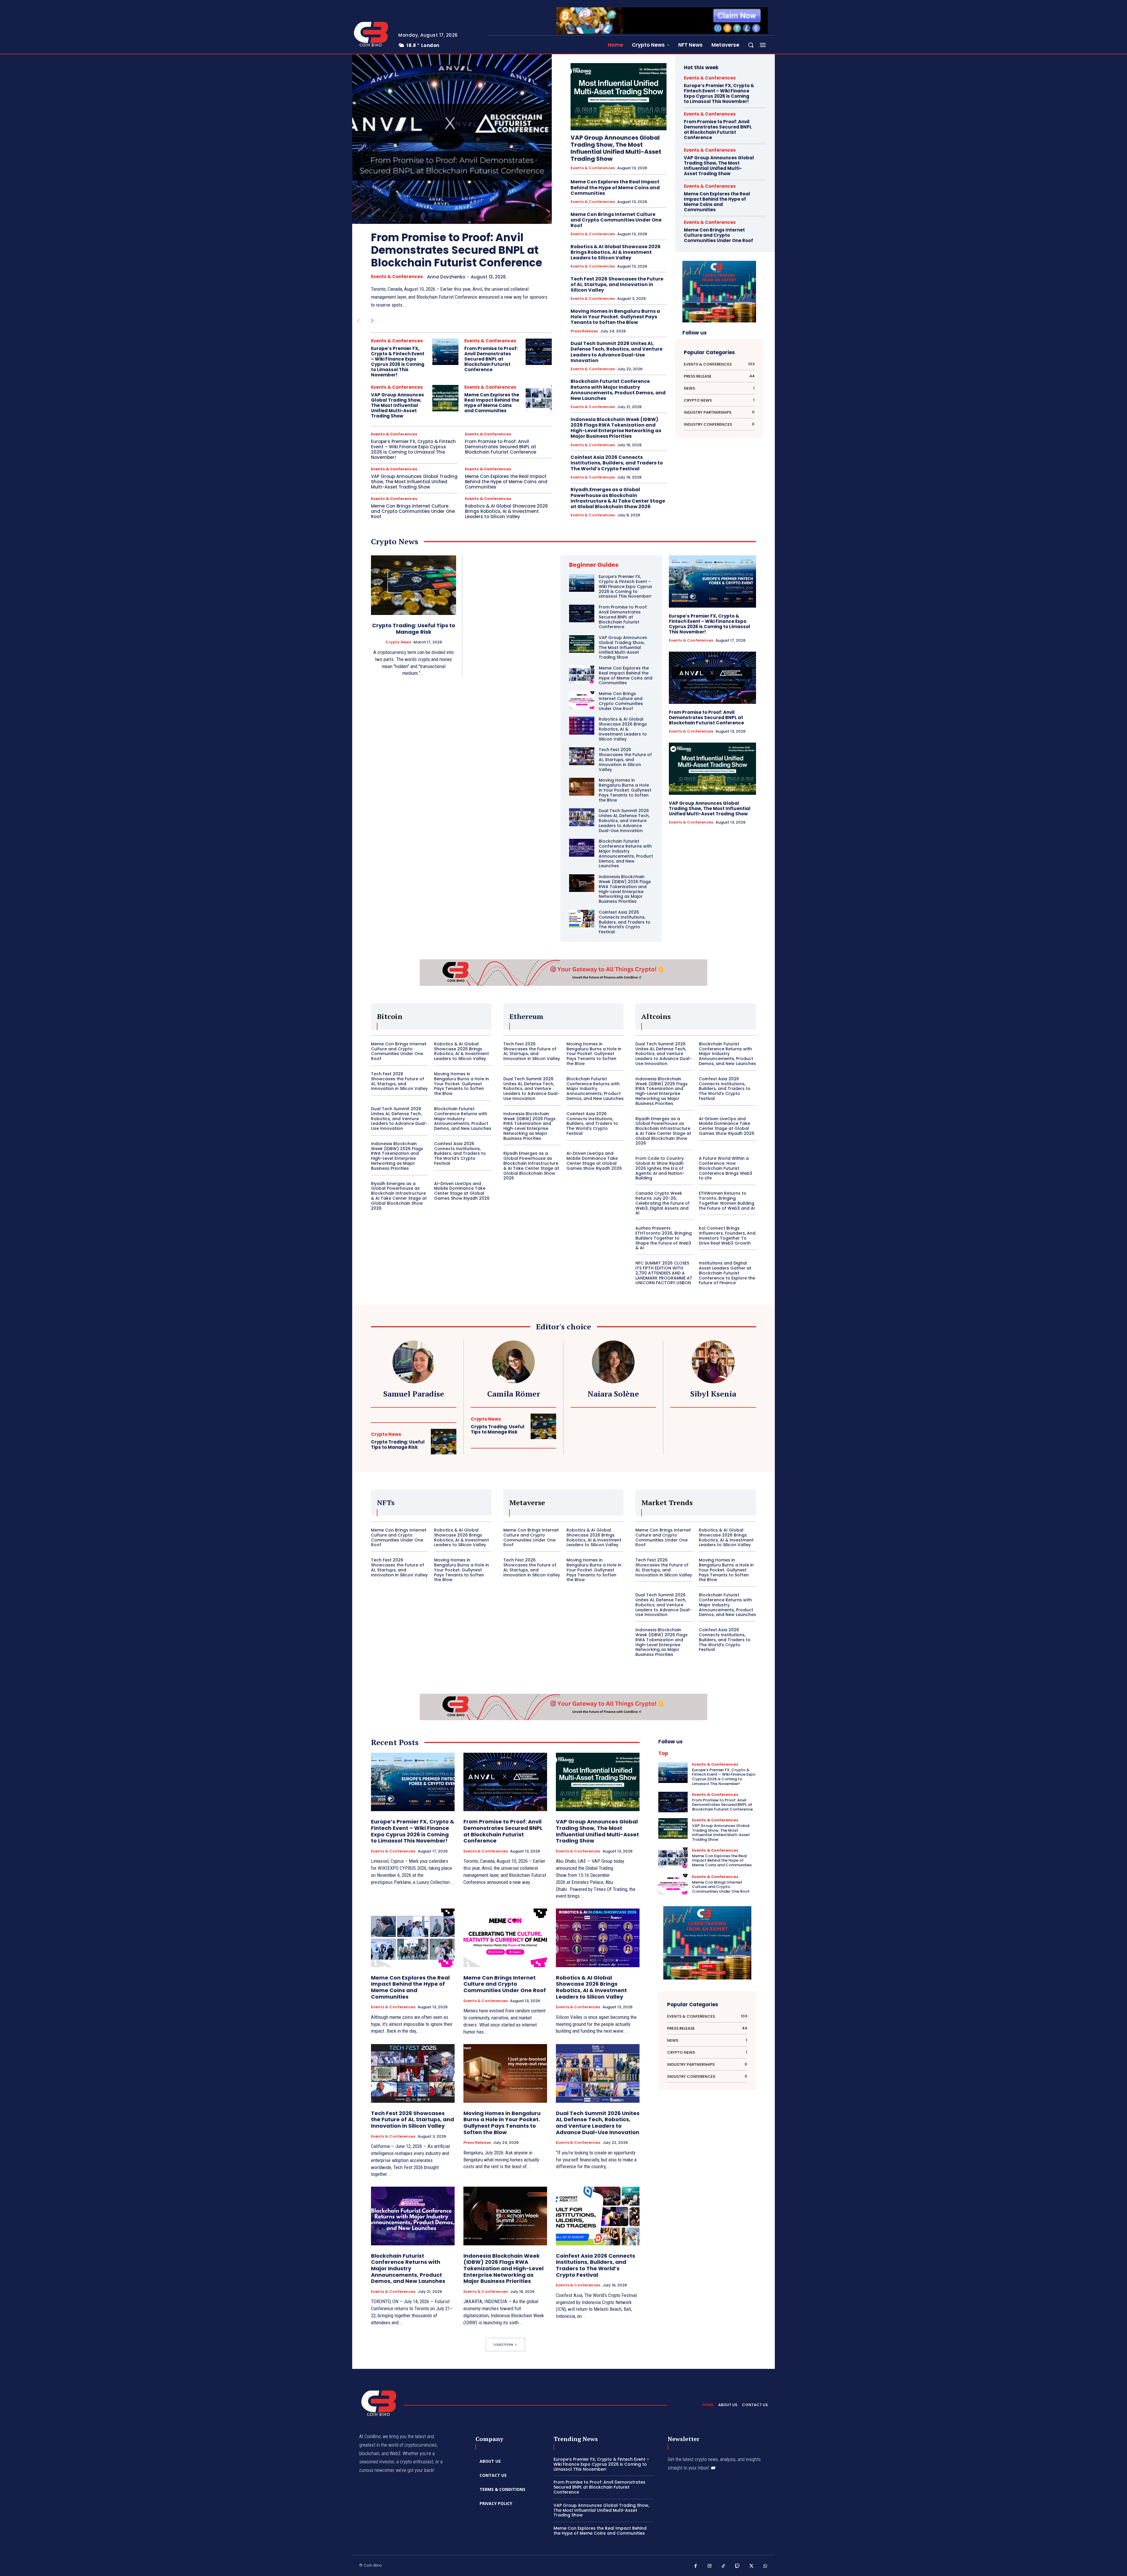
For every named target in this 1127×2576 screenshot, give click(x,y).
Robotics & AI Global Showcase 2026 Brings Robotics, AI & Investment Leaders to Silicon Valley (506, 511)
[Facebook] (696, 2566)
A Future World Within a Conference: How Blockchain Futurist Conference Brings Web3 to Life (726, 1168)
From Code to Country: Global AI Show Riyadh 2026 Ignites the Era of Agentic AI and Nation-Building (660, 1168)
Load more (503, 2344)
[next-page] (372, 321)
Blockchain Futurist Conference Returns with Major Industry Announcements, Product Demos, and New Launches (618, 390)
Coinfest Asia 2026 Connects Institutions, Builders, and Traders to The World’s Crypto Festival (617, 463)
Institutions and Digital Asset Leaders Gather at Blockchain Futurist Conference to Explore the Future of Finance (727, 1273)
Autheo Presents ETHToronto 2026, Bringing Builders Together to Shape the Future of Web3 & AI (664, 1238)
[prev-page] (358, 321)
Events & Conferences (397, 277)
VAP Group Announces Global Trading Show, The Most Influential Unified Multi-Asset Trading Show (398, 405)
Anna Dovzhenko (446, 277)
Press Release (584, 331)
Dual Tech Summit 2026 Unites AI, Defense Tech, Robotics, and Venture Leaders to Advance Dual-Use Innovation (616, 352)
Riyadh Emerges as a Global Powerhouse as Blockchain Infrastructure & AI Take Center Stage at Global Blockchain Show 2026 (618, 498)
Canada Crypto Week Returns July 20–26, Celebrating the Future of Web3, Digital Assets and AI (663, 1203)
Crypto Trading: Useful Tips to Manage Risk (414, 629)
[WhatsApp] (765, 2566)
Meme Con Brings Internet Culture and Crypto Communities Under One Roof (413, 511)
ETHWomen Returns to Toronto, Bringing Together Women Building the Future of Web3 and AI (727, 1201)
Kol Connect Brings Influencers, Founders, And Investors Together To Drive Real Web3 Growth (727, 1235)
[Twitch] (738, 2566)
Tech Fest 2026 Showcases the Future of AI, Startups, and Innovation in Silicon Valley (617, 284)
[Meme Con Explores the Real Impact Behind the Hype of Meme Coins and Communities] (539, 398)
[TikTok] (723, 2566)
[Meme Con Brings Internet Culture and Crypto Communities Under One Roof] (582, 700)
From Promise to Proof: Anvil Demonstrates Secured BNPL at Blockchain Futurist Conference (457, 250)
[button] (751, 45)
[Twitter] (751, 2566)
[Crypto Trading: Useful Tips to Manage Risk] (414, 585)
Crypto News (398, 642)
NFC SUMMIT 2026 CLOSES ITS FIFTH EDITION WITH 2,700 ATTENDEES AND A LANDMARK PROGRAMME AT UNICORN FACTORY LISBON (664, 1273)
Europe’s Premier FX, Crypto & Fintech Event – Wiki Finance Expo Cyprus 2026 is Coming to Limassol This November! (398, 362)
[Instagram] (710, 2566)
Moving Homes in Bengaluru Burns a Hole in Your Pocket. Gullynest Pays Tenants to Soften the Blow (615, 317)
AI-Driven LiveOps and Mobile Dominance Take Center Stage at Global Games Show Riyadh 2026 (462, 1191)
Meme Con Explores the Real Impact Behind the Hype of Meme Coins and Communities (492, 403)
